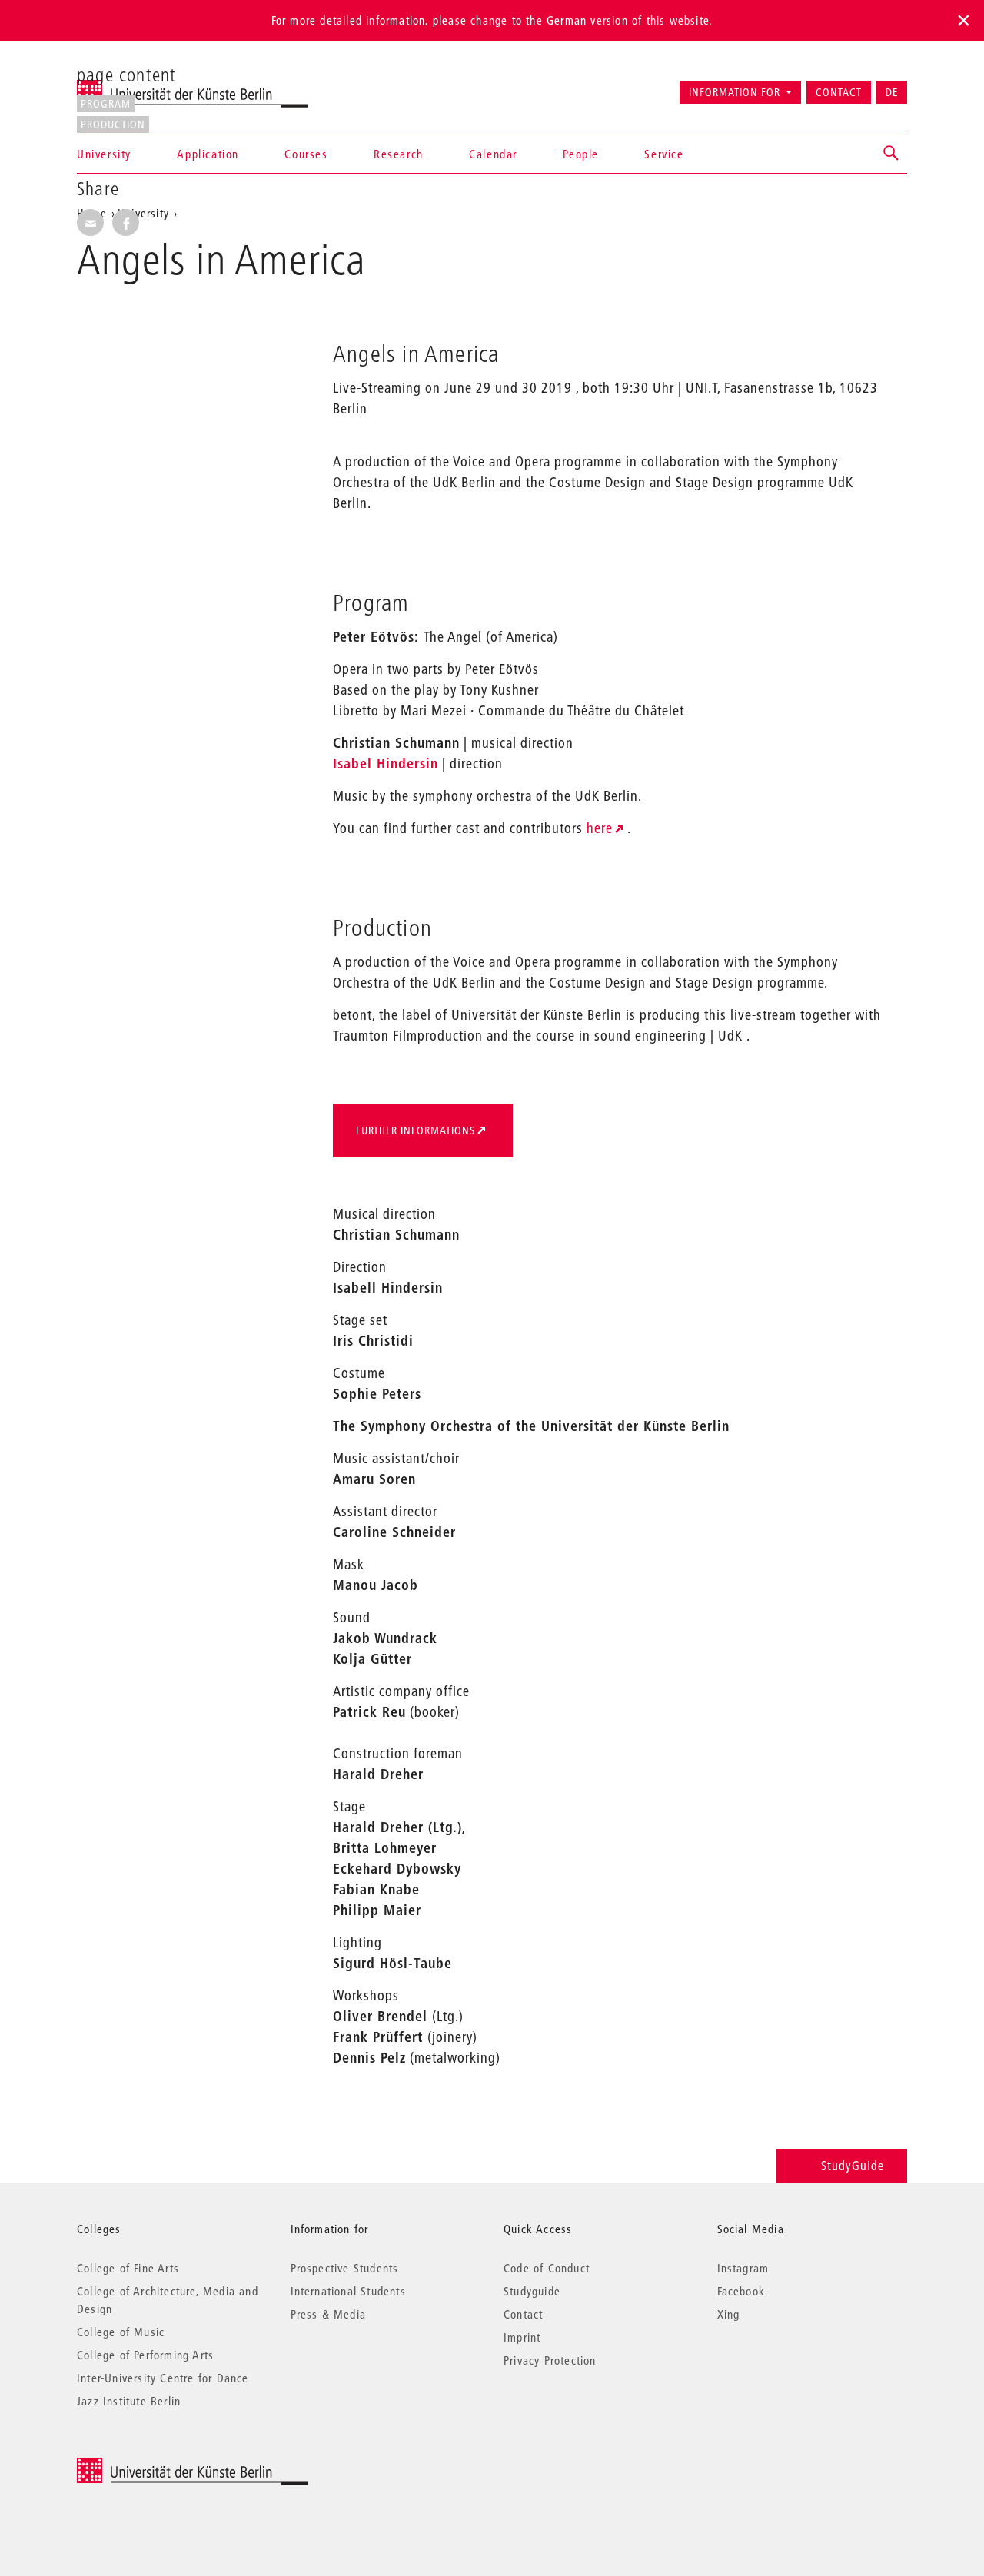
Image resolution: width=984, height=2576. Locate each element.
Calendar (493, 154)
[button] (892, 154)
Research (399, 154)
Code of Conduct (547, 2268)
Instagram (743, 2268)
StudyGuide (853, 2165)
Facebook (741, 2291)
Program (106, 104)
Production (113, 124)
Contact (839, 92)
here (600, 828)
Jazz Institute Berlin (129, 2401)
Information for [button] (735, 92)
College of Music (121, 2332)
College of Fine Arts (128, 2268)
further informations (416, 1130)
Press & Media (329, 2314)
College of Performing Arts (145, 2355)
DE (892, 92)
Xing (729, 2314)
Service (664, 154)
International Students (348, 2291)
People (581, 154)
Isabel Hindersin (386, 764)
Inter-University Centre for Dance (163, 2378)
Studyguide (532, 2291)
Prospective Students (345, 2268)
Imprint (522, 2337)
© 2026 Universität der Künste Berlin (157, 2466)
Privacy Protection (550, 2360)
